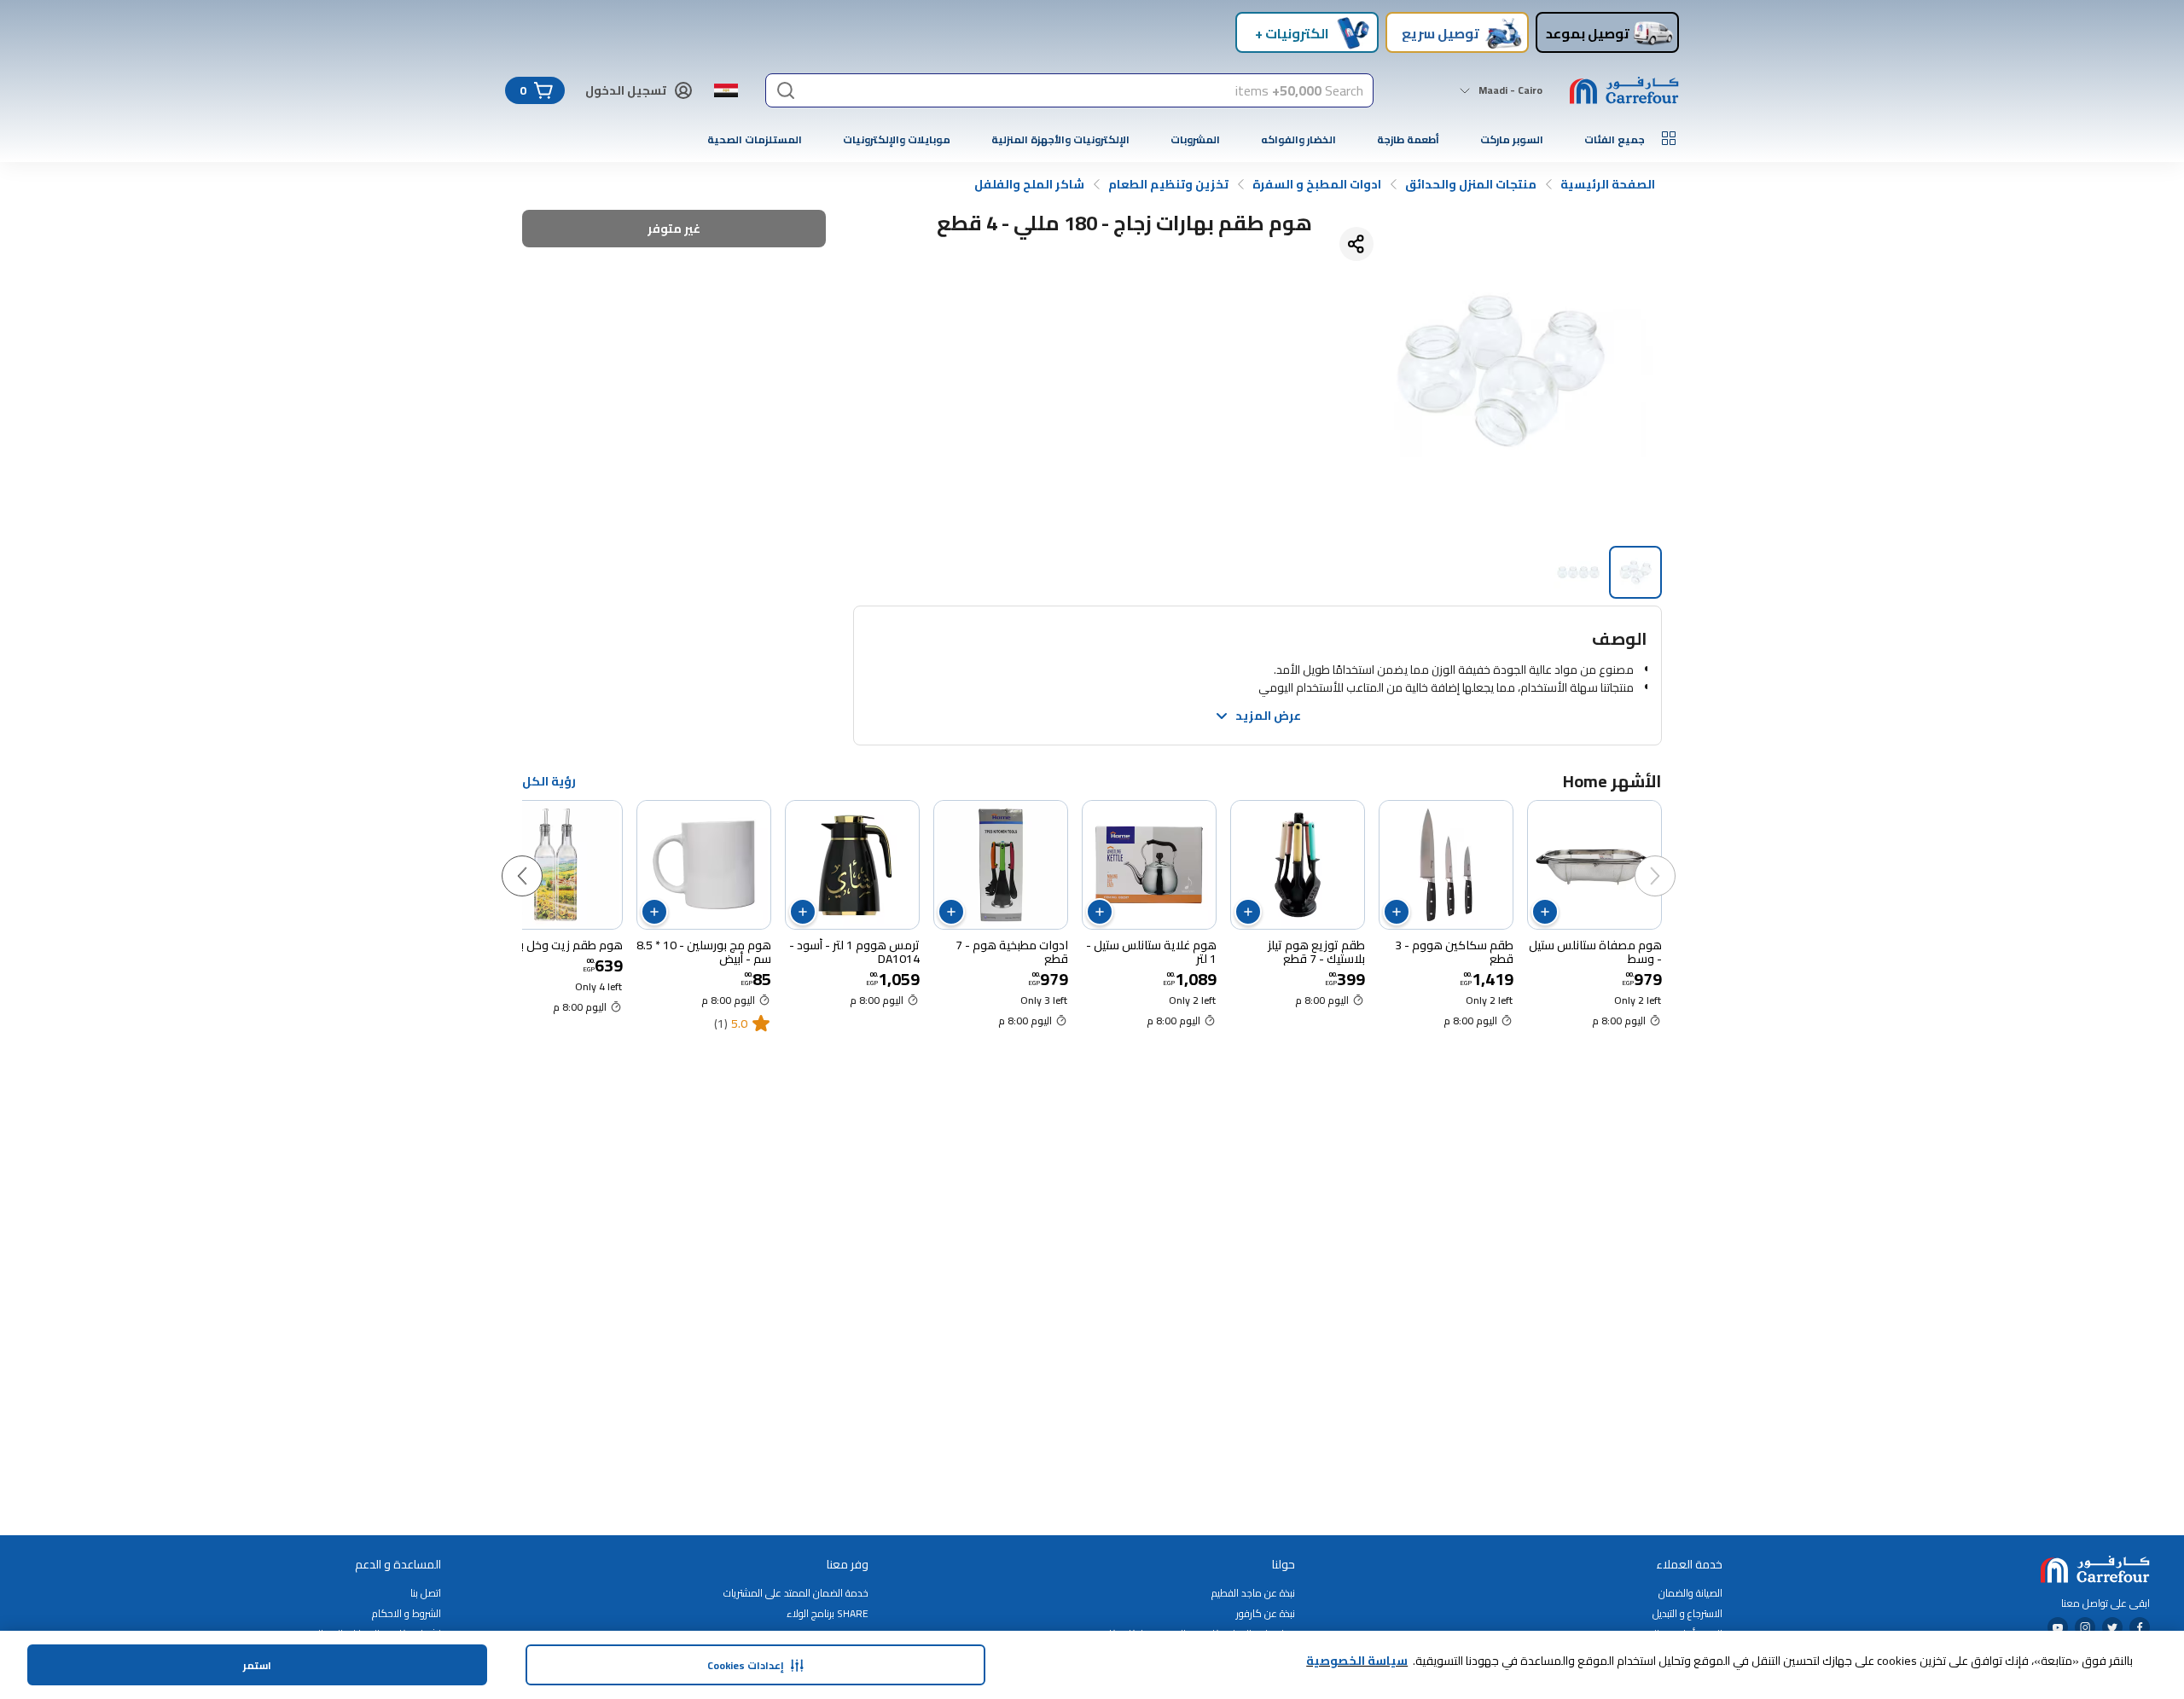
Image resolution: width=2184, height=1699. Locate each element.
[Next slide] (539, 859)
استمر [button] (257, 1665)
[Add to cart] (1545, 912)
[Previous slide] (1672, 859)
